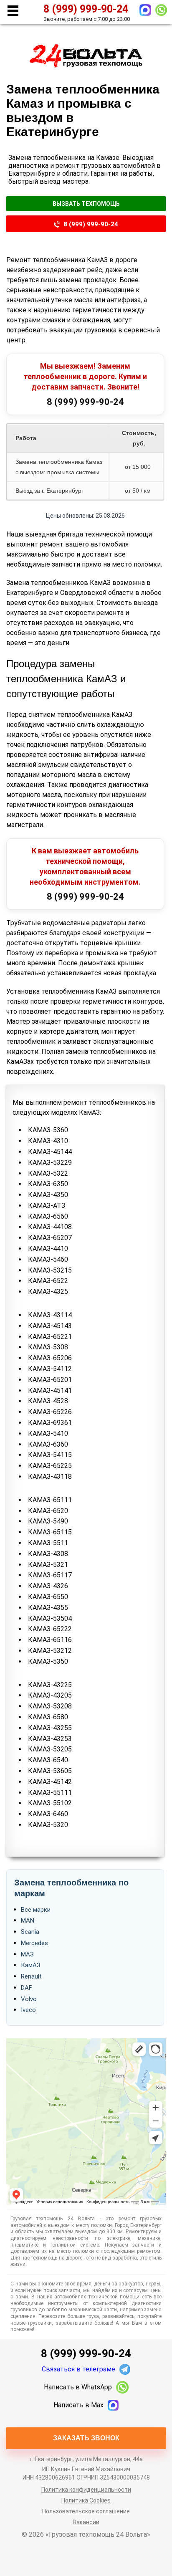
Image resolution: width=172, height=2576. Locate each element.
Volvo (29, 1999)
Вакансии (86, 2522)
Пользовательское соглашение (86, 2511)
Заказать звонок (86, 2438)
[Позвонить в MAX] (145, 10)
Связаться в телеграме (78, 2369)
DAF (27, 1988)
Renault (31, 1976)
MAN (28, 1921)
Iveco (28, 2010)
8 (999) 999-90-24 (91, 224)
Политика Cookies (86, 2500)
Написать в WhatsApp (78, 2387)
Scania (30, 1932)
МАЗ (27, 1954)
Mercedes (34, 1943)
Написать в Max (78, 2405)
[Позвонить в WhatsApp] (161, 10)
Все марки (36, 1910)
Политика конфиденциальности (86, 2490)
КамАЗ (31, 1965)
